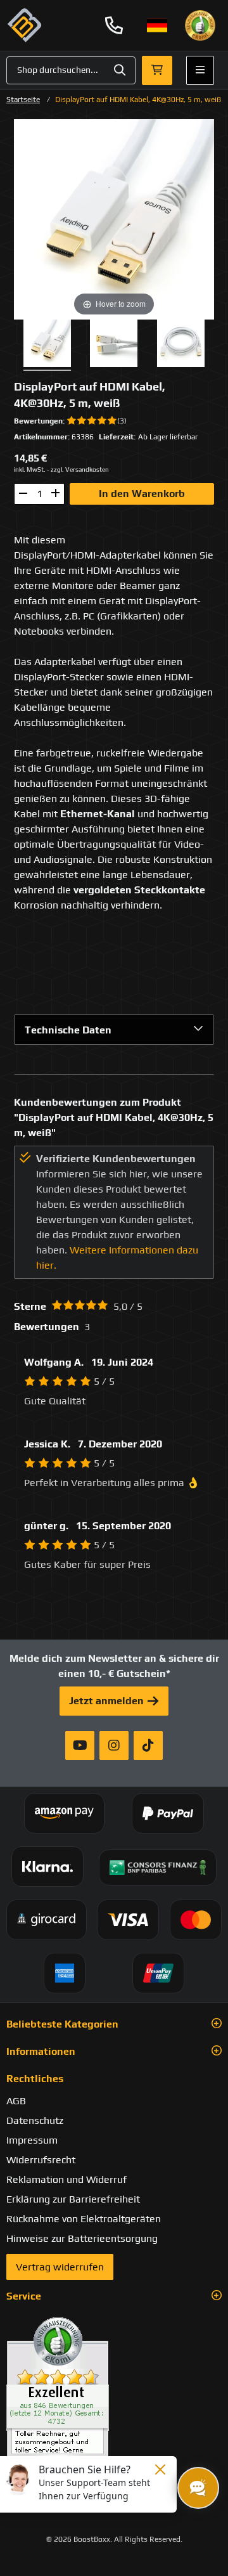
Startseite (23, 100)
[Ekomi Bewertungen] (114, 2392)
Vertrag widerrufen (60, 2267)
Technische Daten (68, 1030)
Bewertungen (38, 421)
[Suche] (120, 70)
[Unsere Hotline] (114, 25)
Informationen (41, 2051)
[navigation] (157, 25)
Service (24, 2296)
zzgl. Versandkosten (80, 469)
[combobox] (71, 70)
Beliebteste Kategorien (62, 2024)
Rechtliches (35, 2079)
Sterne (30, 1306)
